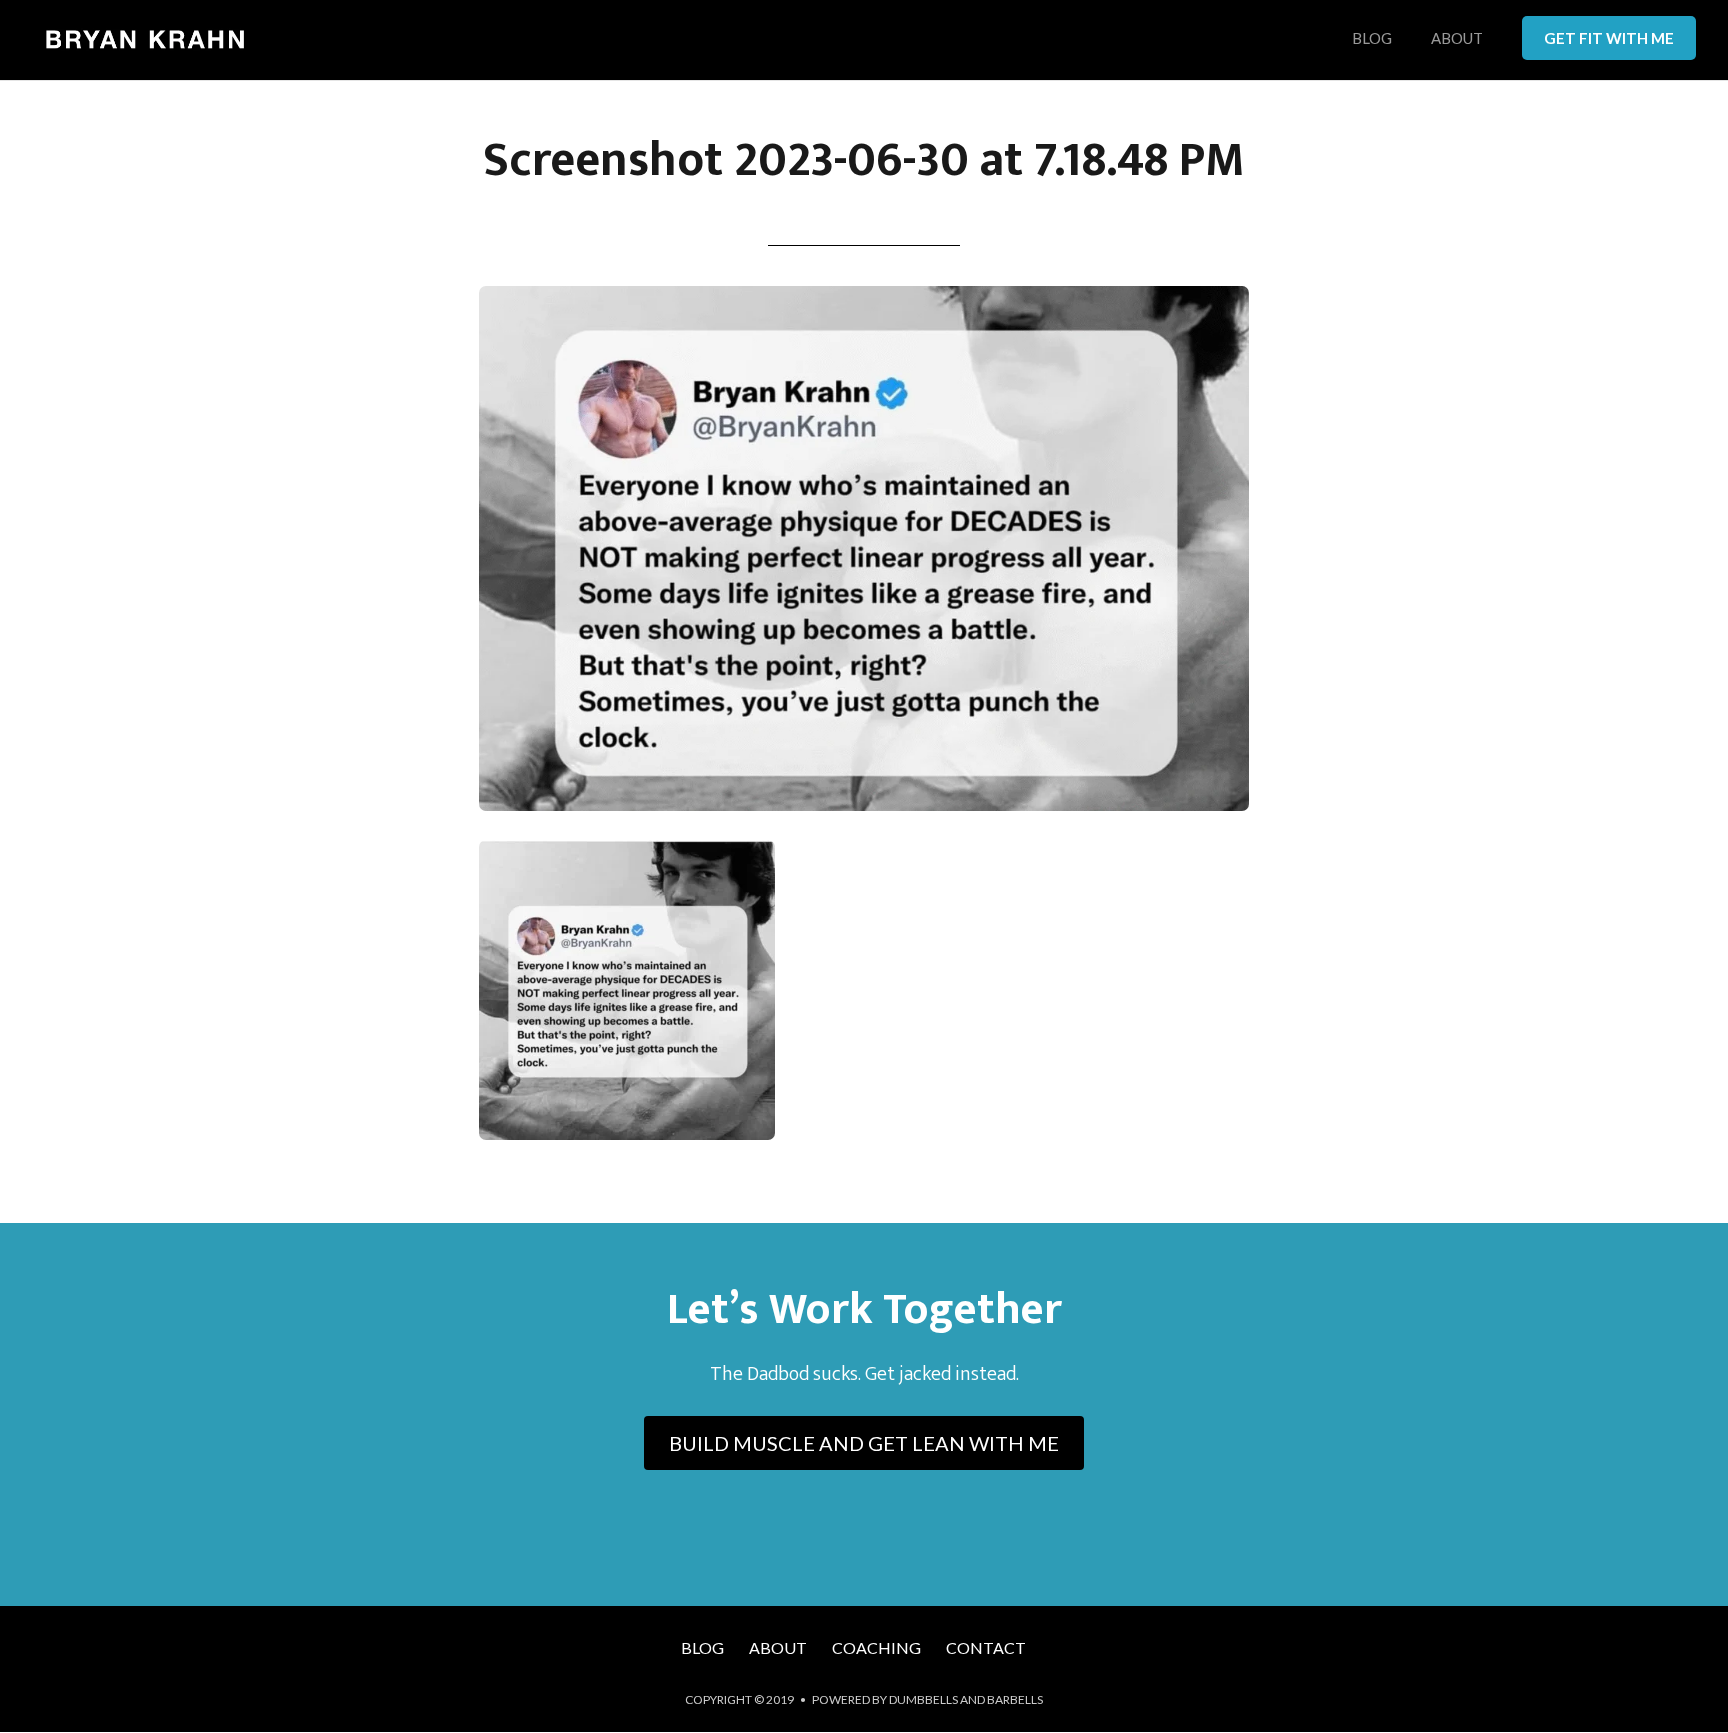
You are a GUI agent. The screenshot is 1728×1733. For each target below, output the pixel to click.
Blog (1372, 39)
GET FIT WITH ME (1609, 38)
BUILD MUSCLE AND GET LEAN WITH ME (864, 1443)
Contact (986, 1647)
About (1457, 39)
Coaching (876, 1647)
